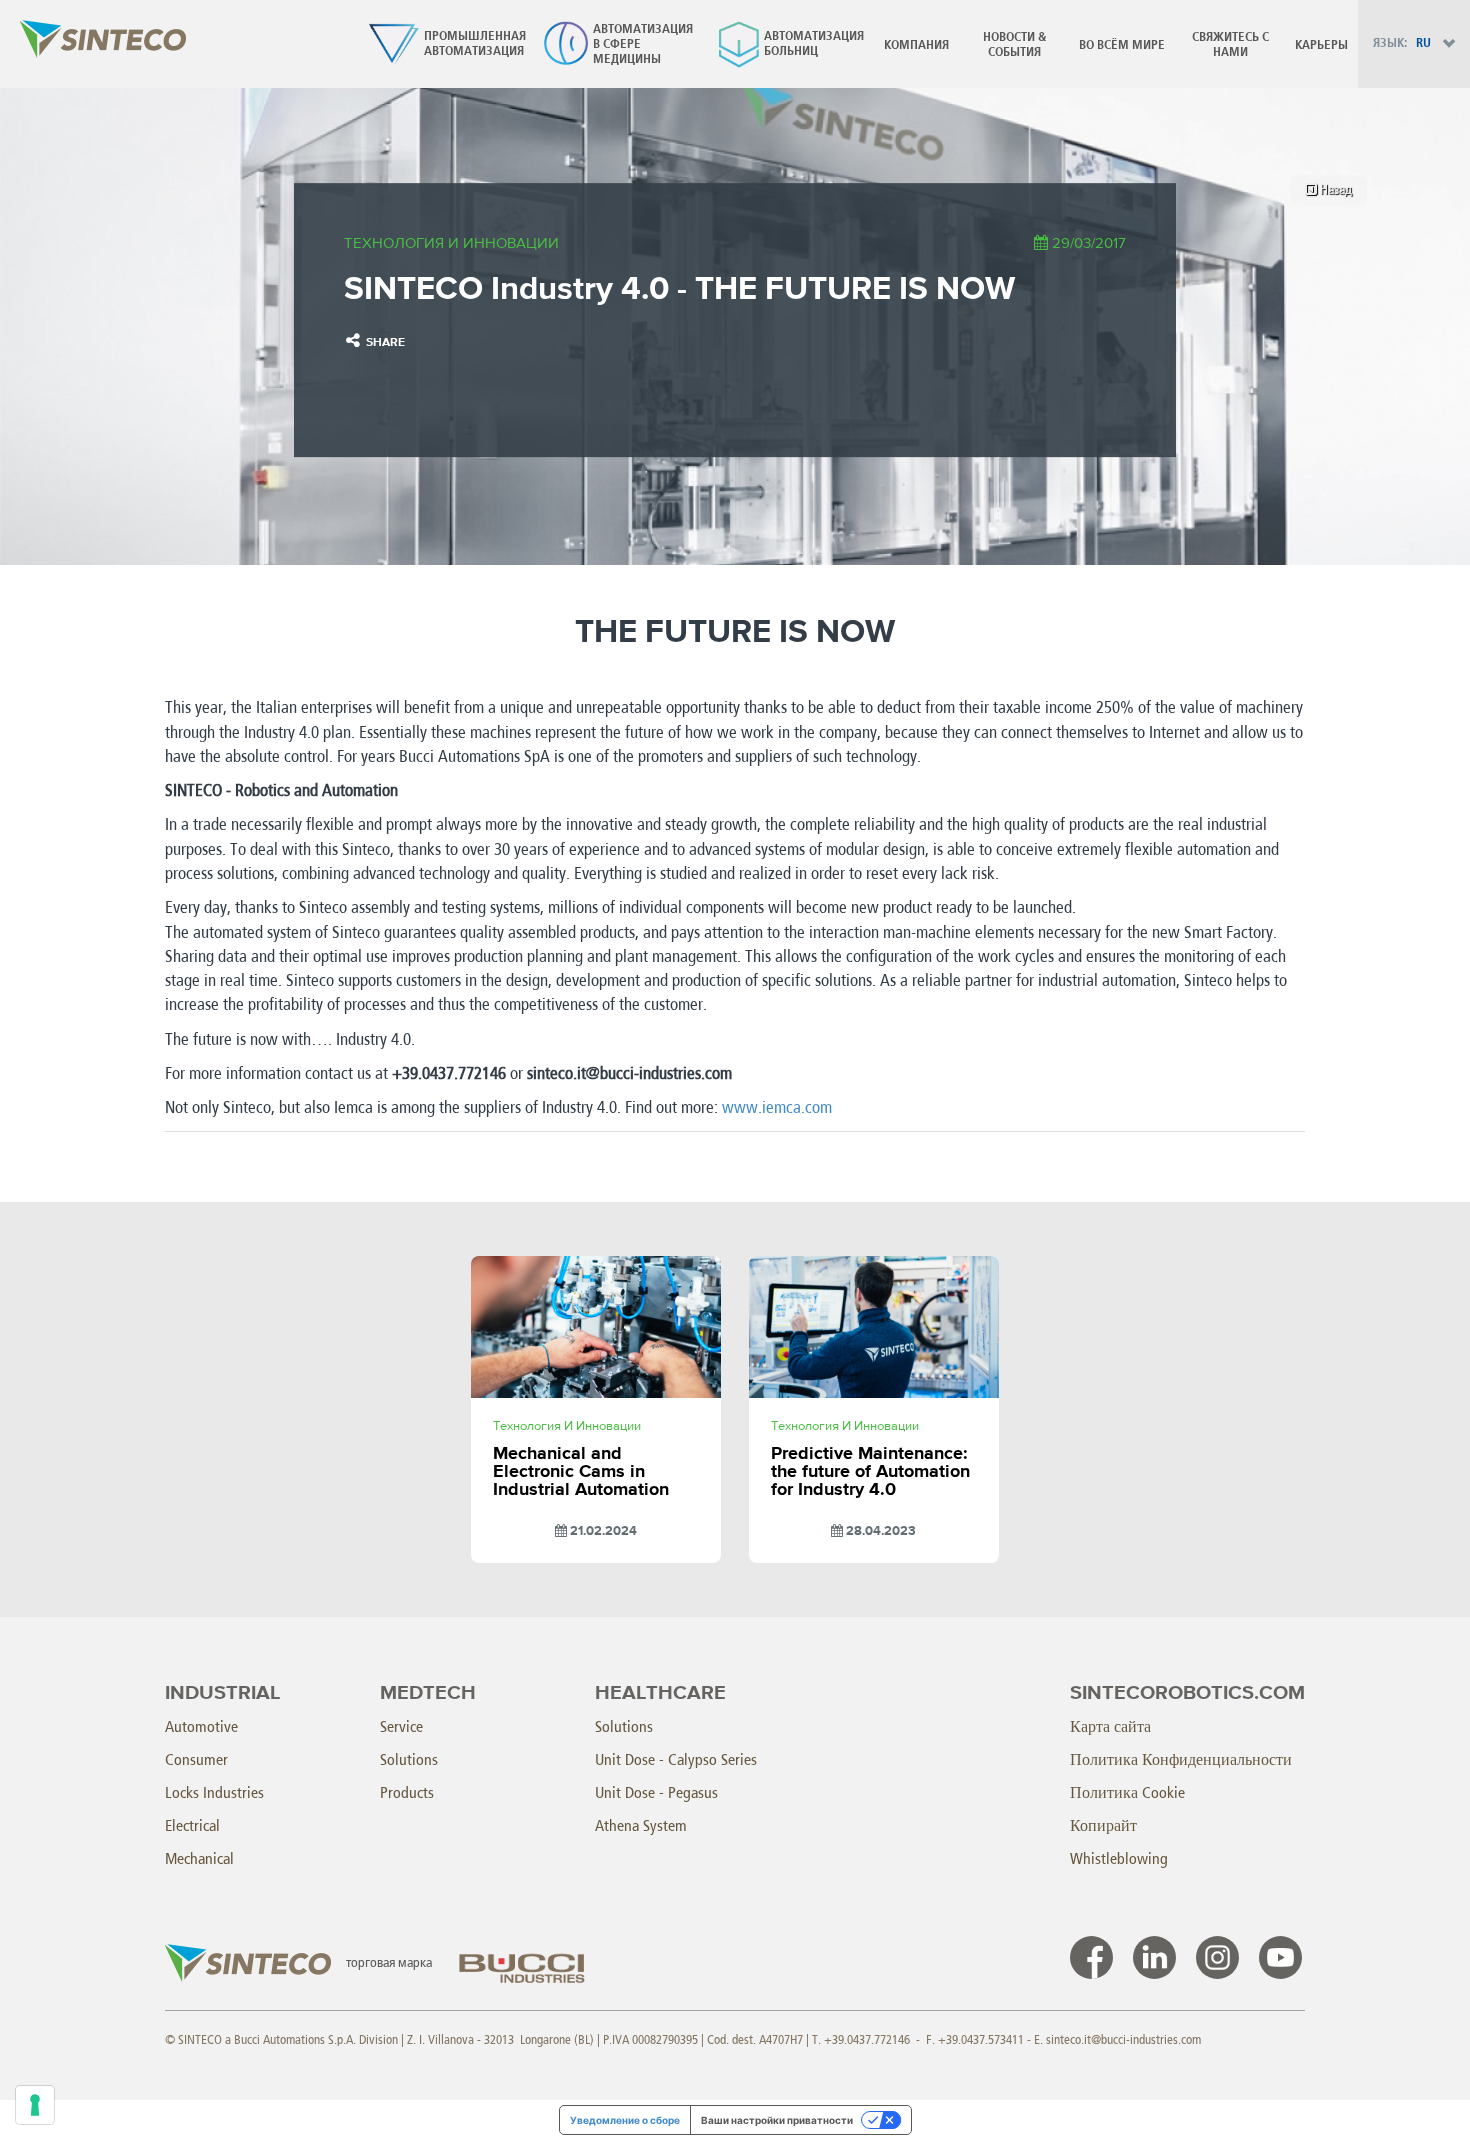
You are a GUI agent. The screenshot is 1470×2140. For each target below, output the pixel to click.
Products (407, 1792)
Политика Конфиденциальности (1181, 1759)
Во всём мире (1122, 45)
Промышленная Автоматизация (441, 44)
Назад (1334, 189)
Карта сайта (1110, 1726)
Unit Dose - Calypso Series (676, 1759)
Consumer (196, 1759)
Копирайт (1103, 1825)
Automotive (201, 1726)
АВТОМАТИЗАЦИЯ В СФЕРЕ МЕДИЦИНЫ (613, 44)
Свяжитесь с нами (1230, 45)
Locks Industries (214, 1792)
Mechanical (199, 1858)
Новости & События (1014, 45)
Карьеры (1321, 45)
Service (401, 1726)
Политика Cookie (1127, 1792)
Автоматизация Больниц (786, 44)
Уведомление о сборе (625, 2120)
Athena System (641, 1825)
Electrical (192, 1825)
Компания (916, 45)
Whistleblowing (1119, 1858)
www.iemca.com (777, 1107)
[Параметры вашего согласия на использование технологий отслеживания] (35, 2105)
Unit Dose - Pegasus (656, 1792)
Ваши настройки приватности (777, 2120)
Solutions (409, 1759)
